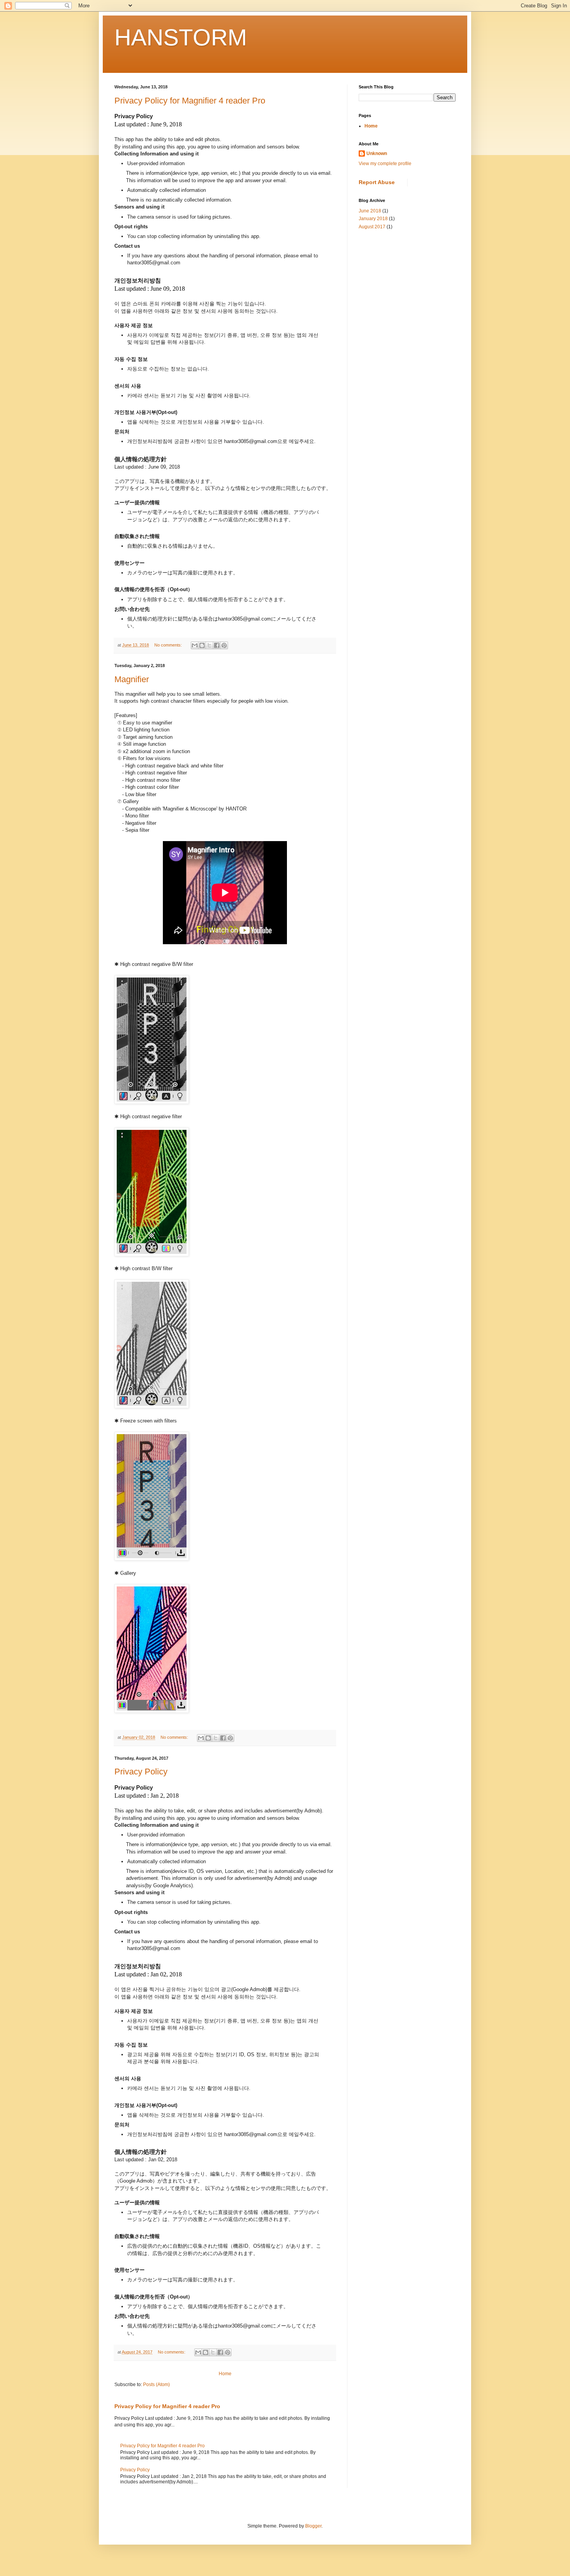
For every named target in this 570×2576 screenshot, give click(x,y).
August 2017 (372, 227)
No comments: (169, 645)
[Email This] (195, 645)
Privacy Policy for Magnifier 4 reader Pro (190, 101)
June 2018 (370, 211)
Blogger (313, 2526)
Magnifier (132, 679)
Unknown (377, 153)
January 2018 (373, 219)
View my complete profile (385, 164)
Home (225, 2374)
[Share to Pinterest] (224, 645)
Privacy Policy (141, 1772)
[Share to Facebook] (217, 645)
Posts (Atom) (156, 2385)
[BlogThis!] (202, 645)
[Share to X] (209, 645)
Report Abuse (377, 182)
